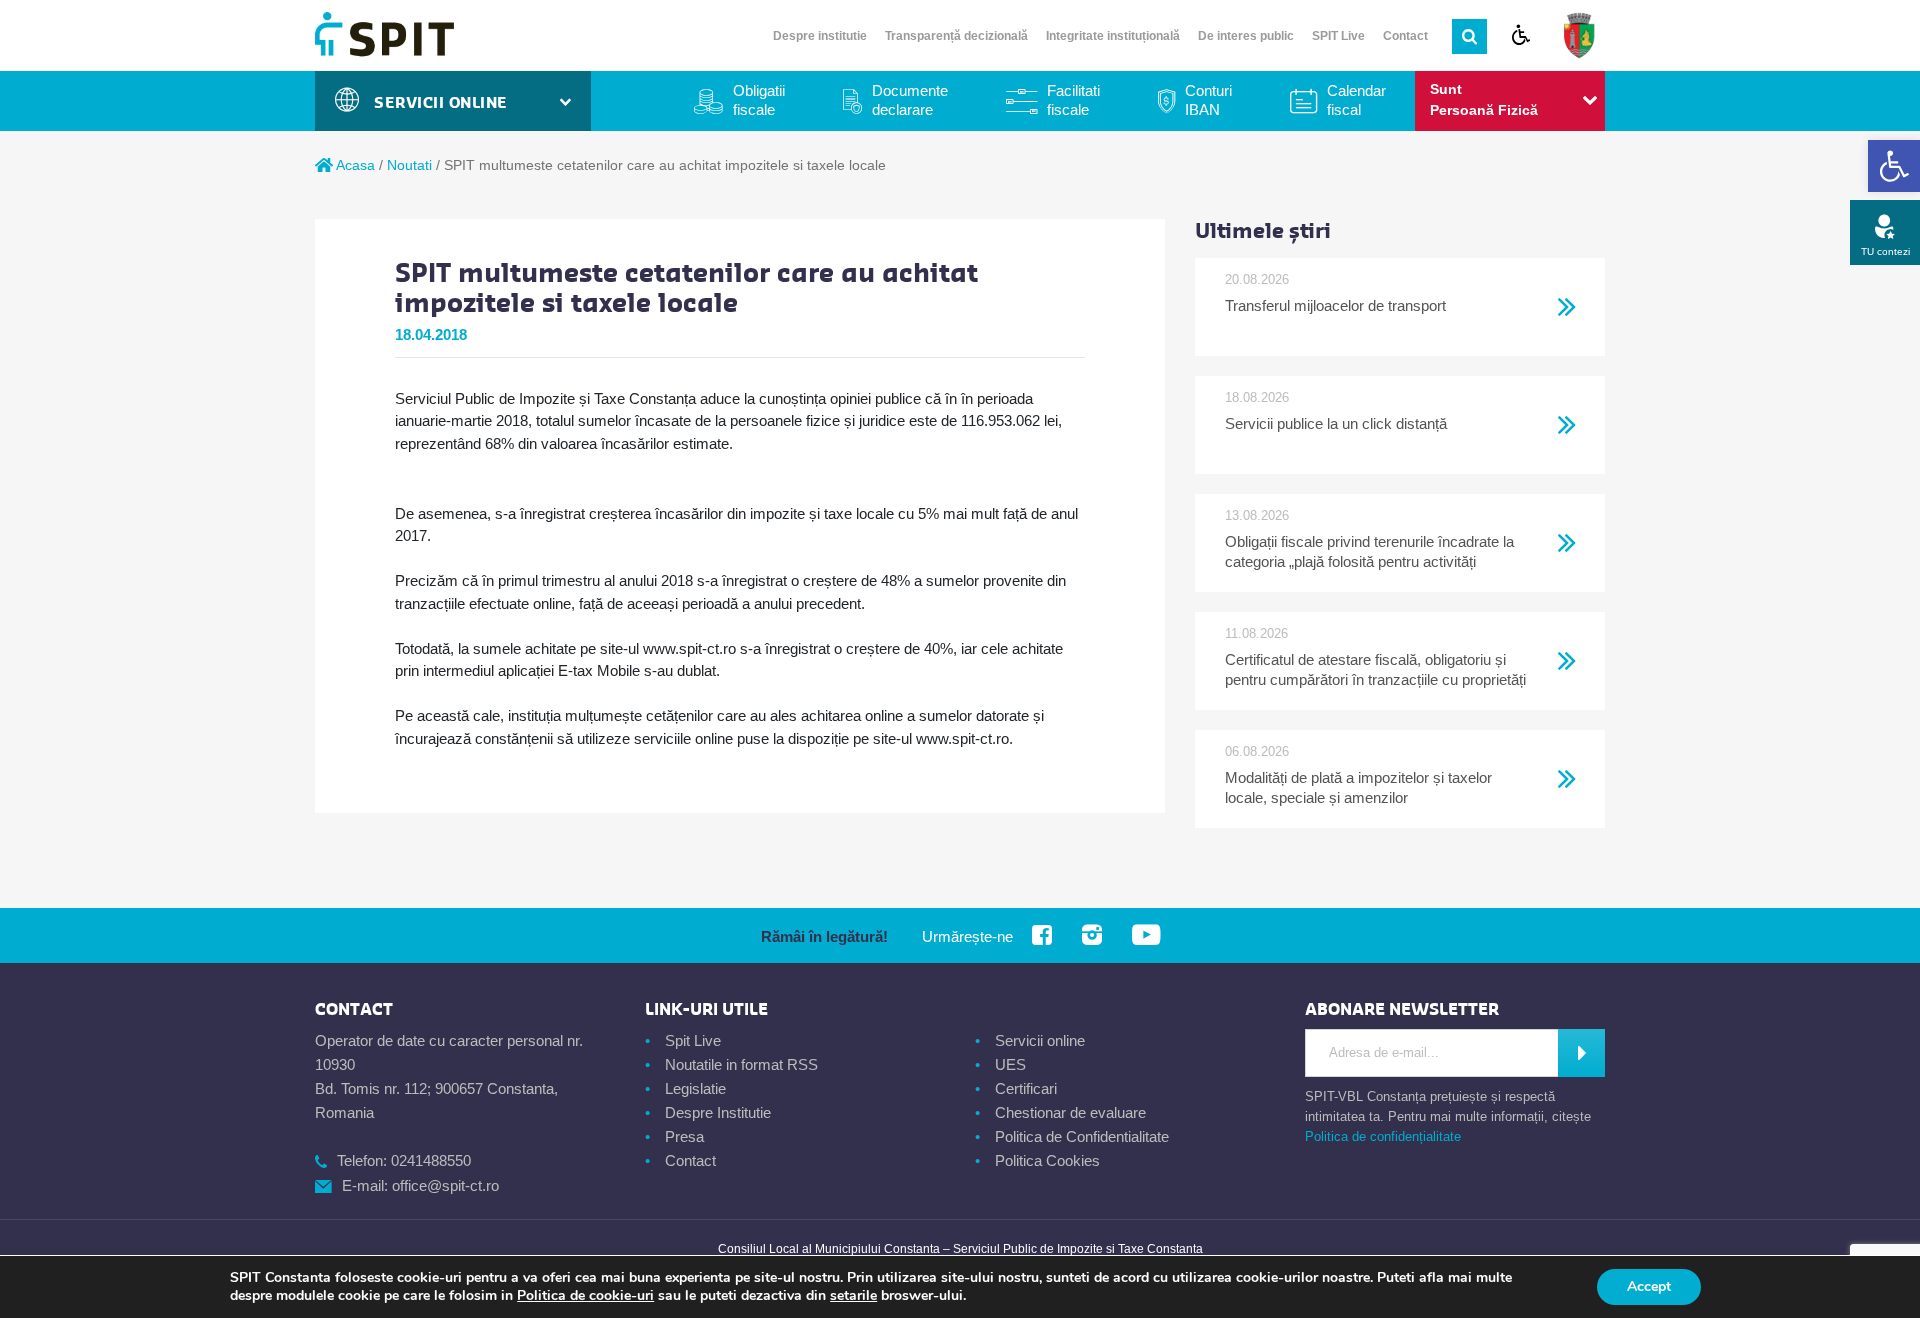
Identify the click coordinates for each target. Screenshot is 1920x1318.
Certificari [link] (1026, 1088)
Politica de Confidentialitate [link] (1082, 1136)
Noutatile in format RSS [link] (741, 1064)
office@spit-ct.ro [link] (445, 1185)
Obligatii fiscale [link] (759, 100)
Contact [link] (1405, 36)
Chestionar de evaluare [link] (1070, 1112)
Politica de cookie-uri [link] (585, 1295)
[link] (1894, 166)
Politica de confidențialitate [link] (1383, 1136)
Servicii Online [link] (446, 103)
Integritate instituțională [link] (1113, 36)
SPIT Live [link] (1338, 36)
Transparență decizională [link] (956, 36)
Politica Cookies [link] (1047, 1160)
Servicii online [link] (1040, 1040)
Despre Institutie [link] (718, 1112)
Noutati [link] (409, 165)
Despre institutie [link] (820, 36)
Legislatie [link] (695, 1088)
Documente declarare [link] (910, 100)
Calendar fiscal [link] (1356, 100)
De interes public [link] (1246, 36)
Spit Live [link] (693, 1040)
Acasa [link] (354, 165)
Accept (1649, 1286)
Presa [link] (684, 1136)
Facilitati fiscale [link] (1073, 100)
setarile (853, 1296)
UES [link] (1010, 1064)
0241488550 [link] (431, 1160)
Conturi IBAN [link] (1208, 100)
